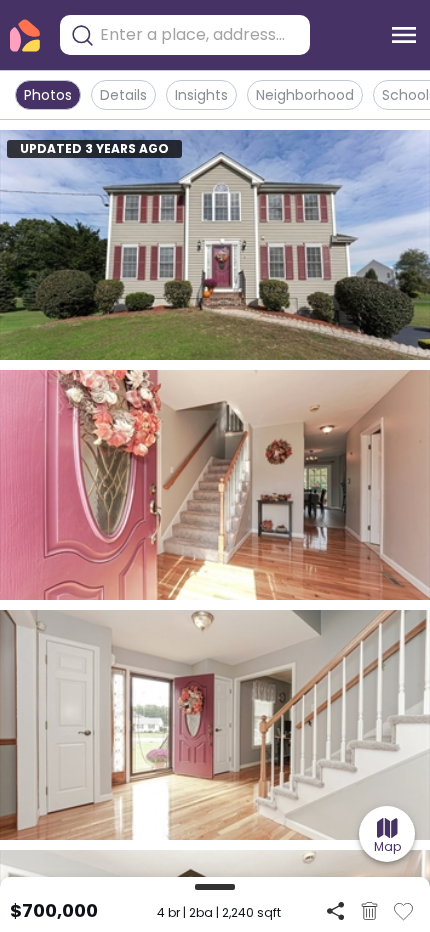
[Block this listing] (369, 911)
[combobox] (200, 35)
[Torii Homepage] (25, 35)
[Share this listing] (335, 910)
